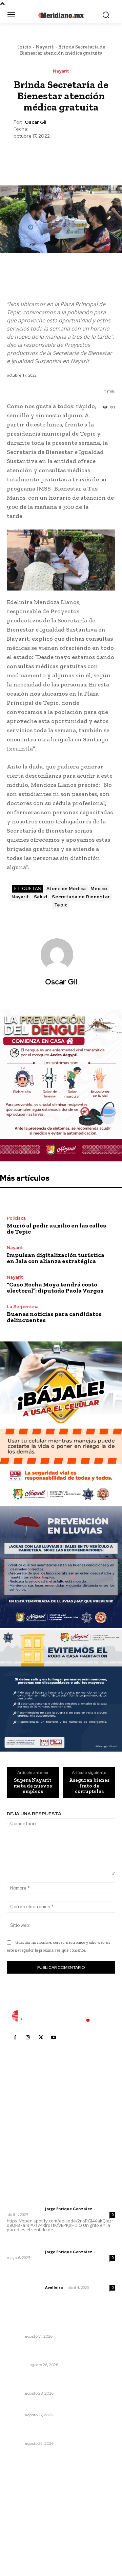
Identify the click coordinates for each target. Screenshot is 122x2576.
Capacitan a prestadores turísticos (50, 2406)
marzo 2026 (24, 2540)
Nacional (17, 2365)
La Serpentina (23, 1307)
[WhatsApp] (76, 156)
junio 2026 (22, 2510)
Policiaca (16, 1218)
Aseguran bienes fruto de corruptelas (89, 1786)
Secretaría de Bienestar (81, 897)
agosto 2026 (25, 2489)
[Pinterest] (61, 156)
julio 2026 (22, 2500)
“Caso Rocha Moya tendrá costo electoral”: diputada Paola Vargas (55, 1287)
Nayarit (45, 47)
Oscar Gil (35, 122)
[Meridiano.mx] (61, 15)
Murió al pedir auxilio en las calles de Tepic (56, 1229)
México (99, 889)
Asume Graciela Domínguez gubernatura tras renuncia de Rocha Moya (57, 2353)
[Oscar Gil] (61, 955)
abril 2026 (22, 2530)
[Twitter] (45, 156)
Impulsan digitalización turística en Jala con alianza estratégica (56, 1258)
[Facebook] (29, 156)
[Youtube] (54, 2038)
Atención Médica (66, 889)
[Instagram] (28, 2038)
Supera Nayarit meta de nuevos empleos (33, 1786)
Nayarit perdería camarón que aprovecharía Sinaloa (59, 2381)
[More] (92, 156)
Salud (41, 897)
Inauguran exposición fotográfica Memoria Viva (59, 2431)
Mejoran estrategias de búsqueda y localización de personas (51, 2324)
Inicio (24, 47)
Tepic (61, 905)
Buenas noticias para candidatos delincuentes (54, 1317)
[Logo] (61, 2016)
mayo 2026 (23, 2520)
